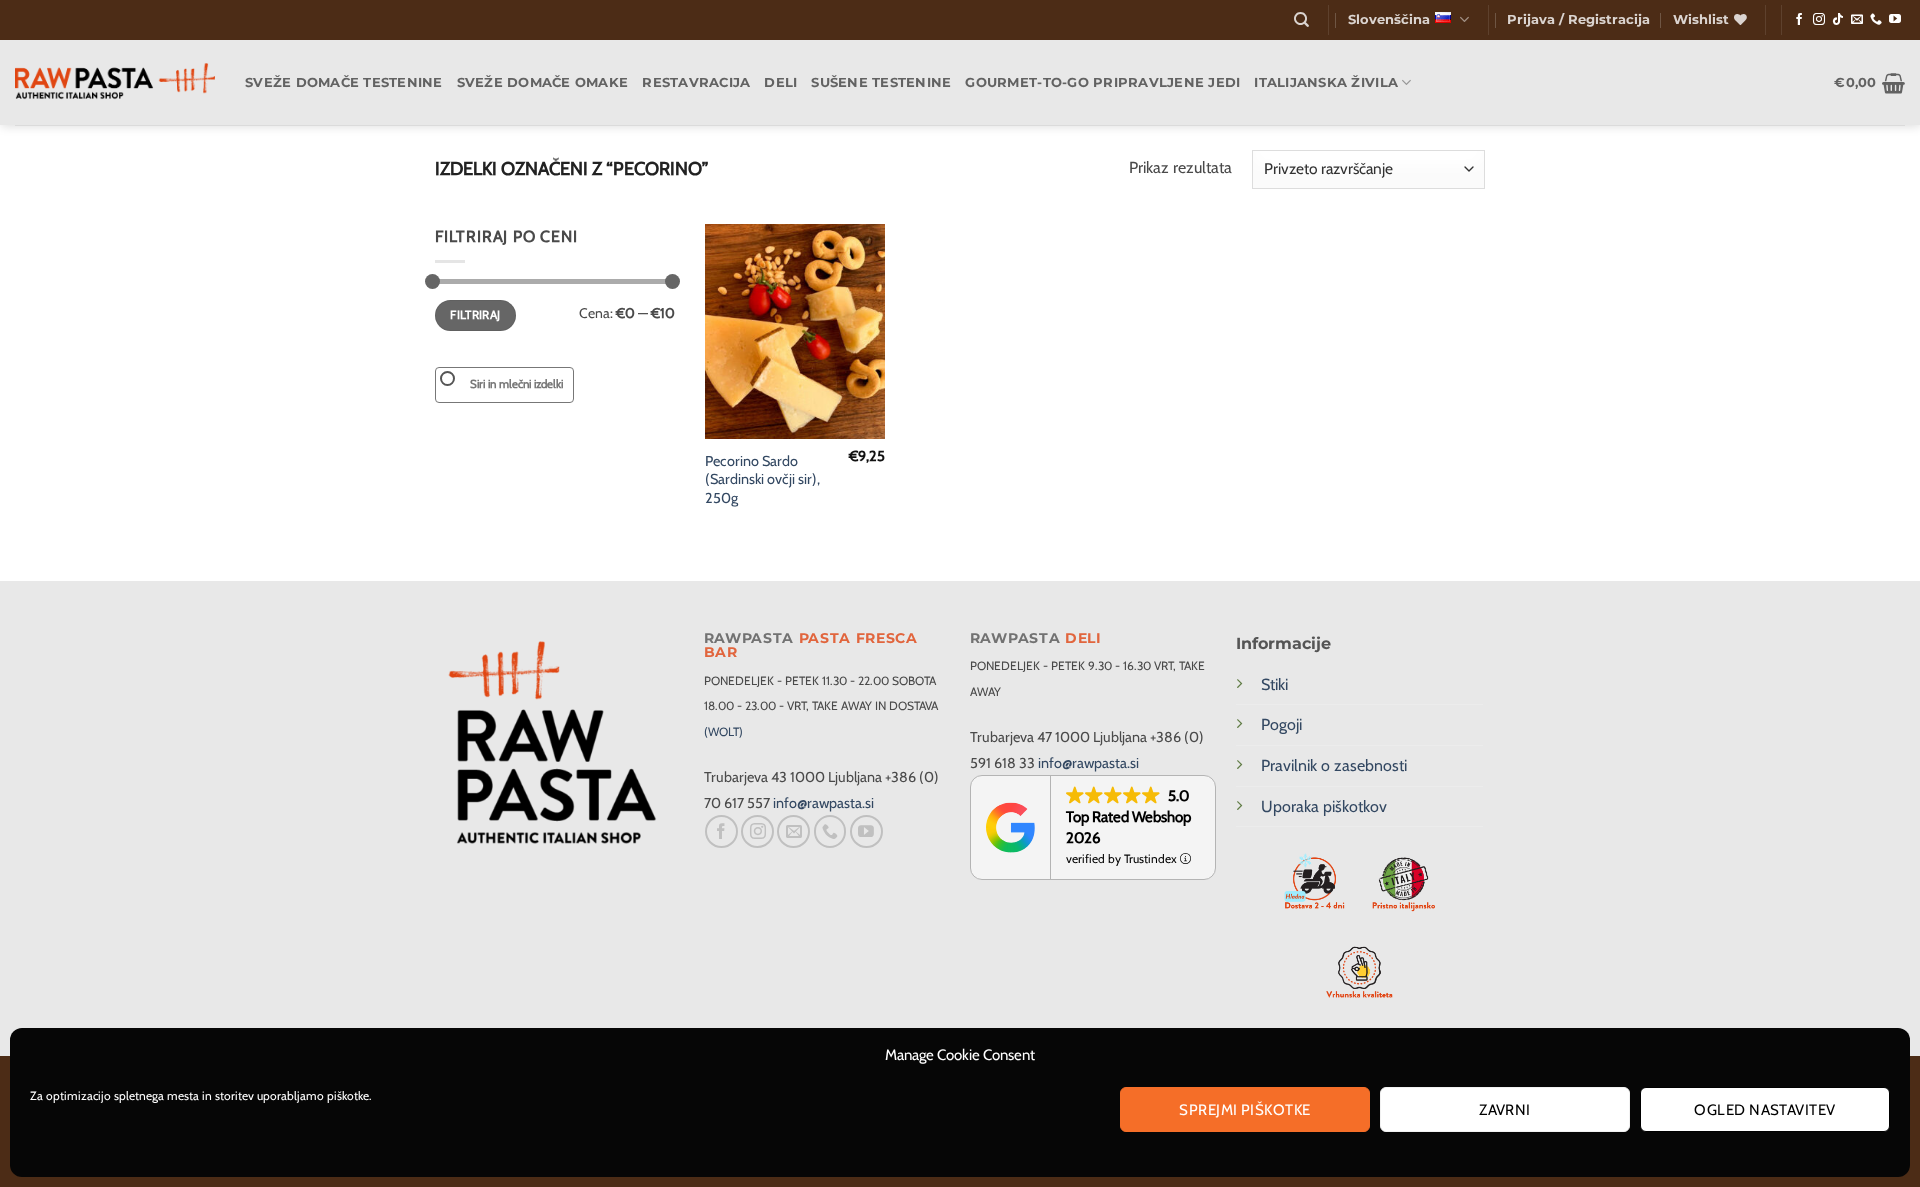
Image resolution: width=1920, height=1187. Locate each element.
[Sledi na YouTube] (1895, 20)
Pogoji (1281, 724)
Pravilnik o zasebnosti (1334, 765)
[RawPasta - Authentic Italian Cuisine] (115, 82)
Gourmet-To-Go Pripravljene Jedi (1102, 82)
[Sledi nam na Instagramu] (1819, 20)
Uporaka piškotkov (1324, 806)
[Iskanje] (1301, 20)
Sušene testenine (881, 82)
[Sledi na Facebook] (1799, 20)
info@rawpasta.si (823, 803)
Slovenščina (1389, 19)
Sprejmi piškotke (1244, 1110)
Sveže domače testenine (344, 82)
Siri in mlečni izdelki (516, 384)
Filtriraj (475, 315)
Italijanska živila (1326, 82)
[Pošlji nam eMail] (1857, 20)
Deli (780, 82)
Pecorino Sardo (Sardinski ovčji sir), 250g (762, 479)
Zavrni (1505, 1110)
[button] (1578, 20)
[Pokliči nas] (1876, 20)
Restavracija (696, 82)
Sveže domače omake (543, 82)
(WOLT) (723, 731)
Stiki (1274, 684)
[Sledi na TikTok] (1838, 20)
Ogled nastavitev (1764, 1110)
